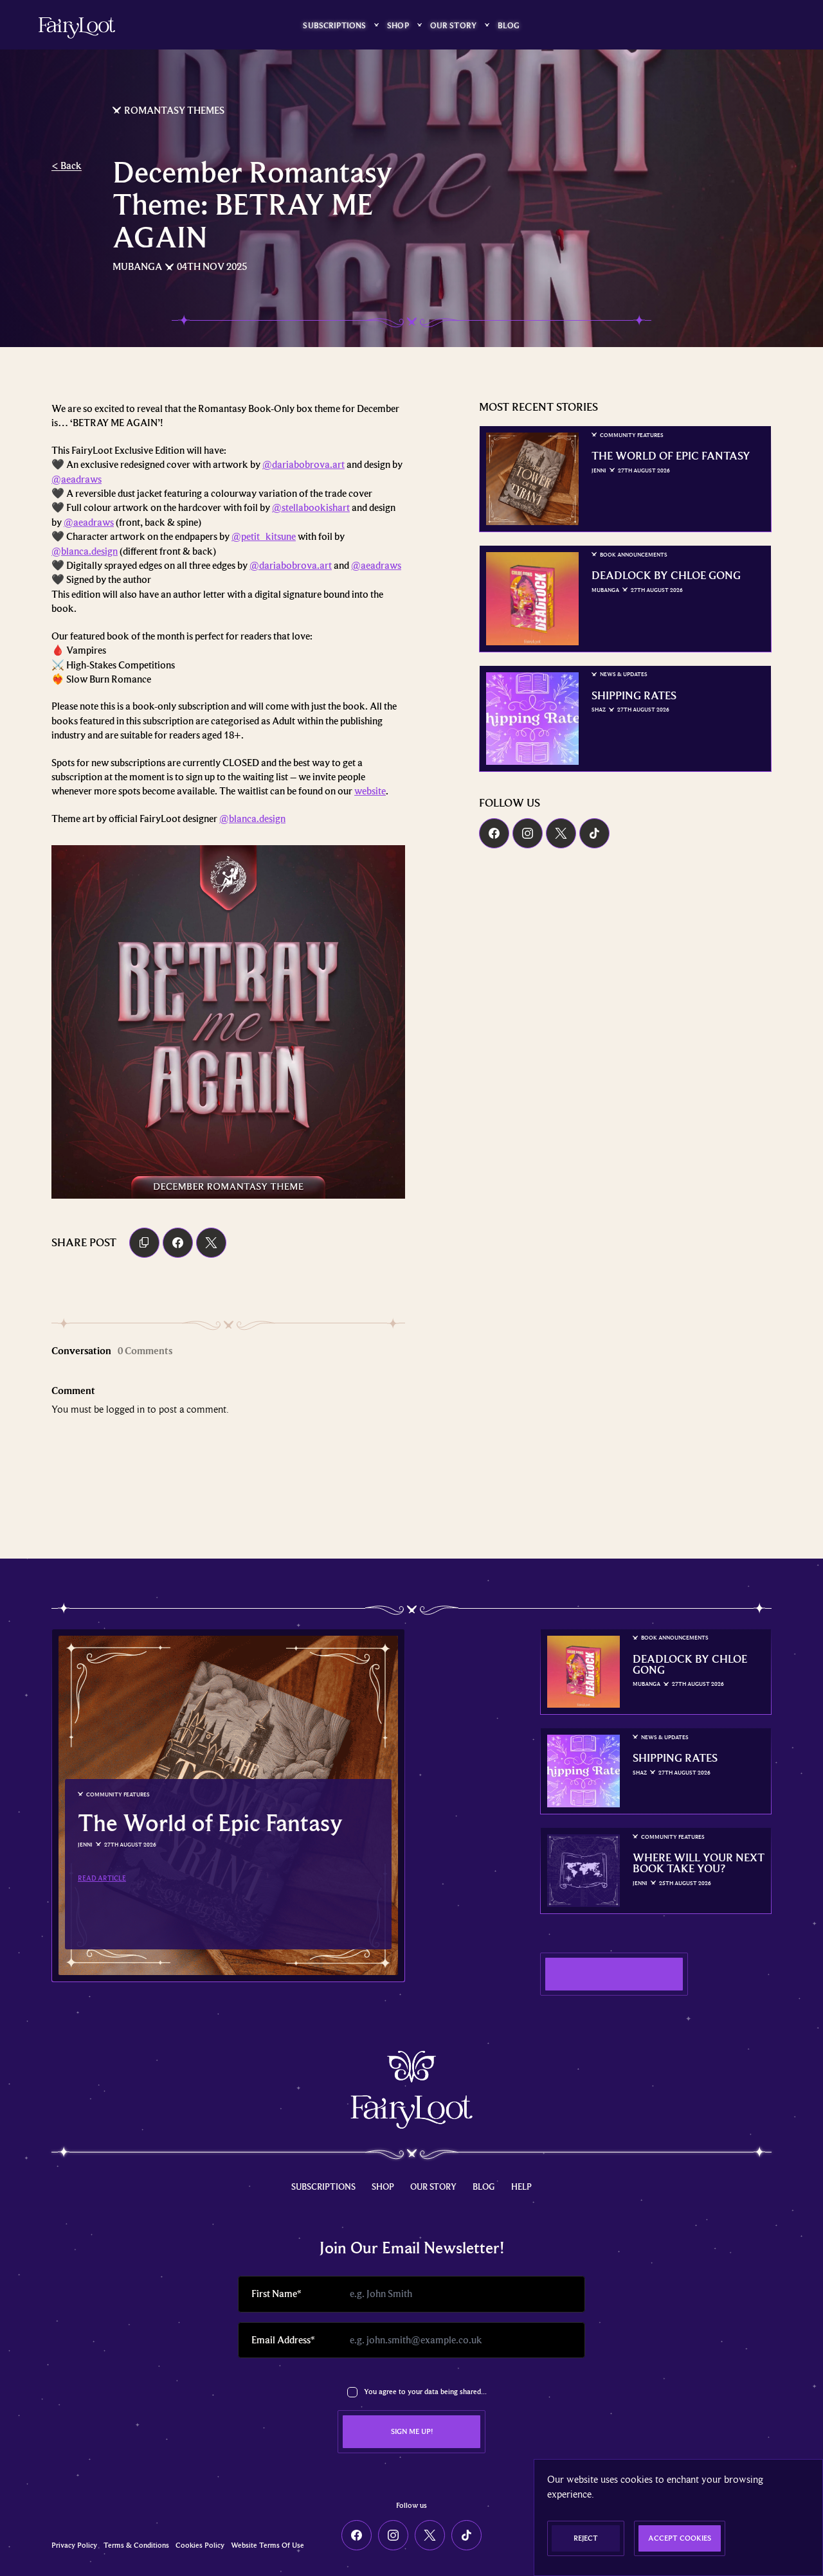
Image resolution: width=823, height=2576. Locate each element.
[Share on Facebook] (178, 1243)
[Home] (77, 28)
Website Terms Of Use (267, 2545)
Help (521, 2187)
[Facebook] (494, 833)
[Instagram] (528, 833)
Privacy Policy (74, 2545)
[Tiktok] (594, 833)
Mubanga (137, 267)
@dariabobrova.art (303, 465)
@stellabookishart (311, 508)
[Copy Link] (144, 1243)
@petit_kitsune (264, 537)
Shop (398, 25)
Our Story (453, 25)
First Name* (276, 2294)
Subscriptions (334, 25)
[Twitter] (561, 833)
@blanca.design (85, 551)
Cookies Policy (200, 2545)
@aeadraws (77, 479)
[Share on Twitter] (211, 1243)
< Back (67, 166)
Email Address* (283, 2340)
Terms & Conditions (136, 2545)
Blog (509, 25)
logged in (125, 1409)
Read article (102, 1878)
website (370, 791)
